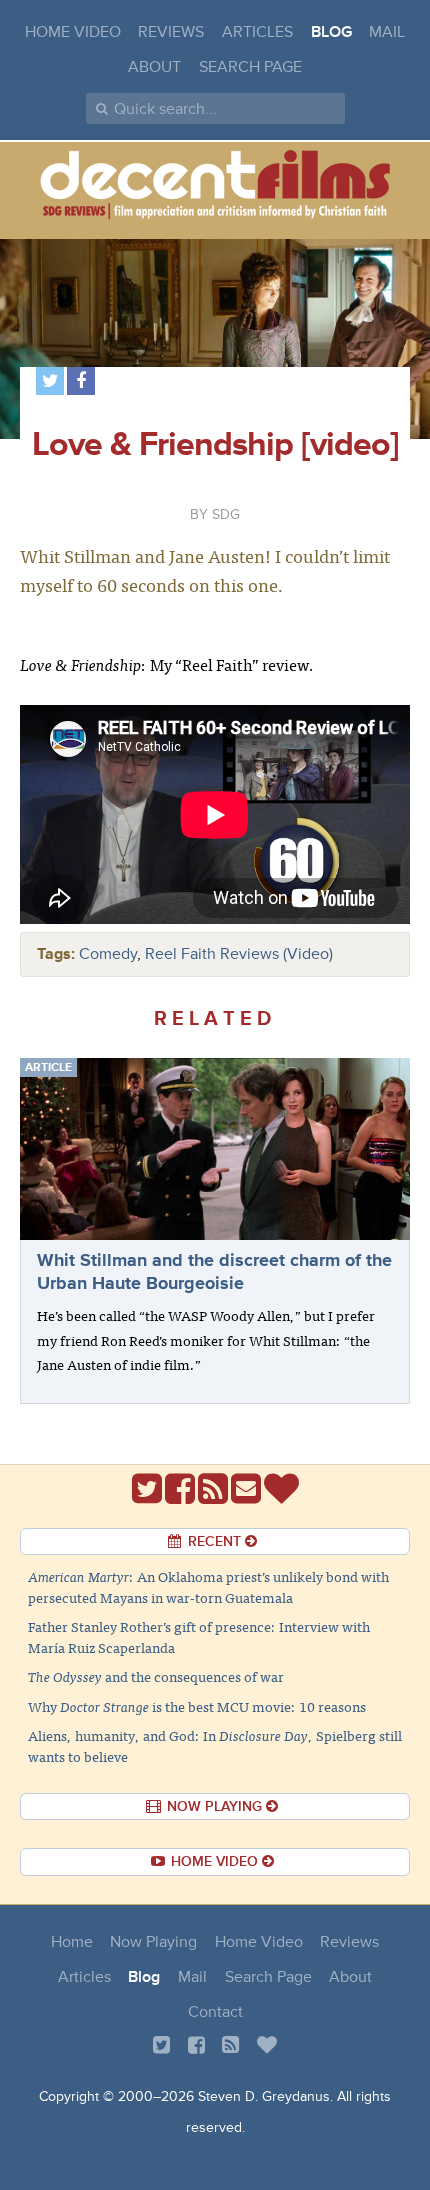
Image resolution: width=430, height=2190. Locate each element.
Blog (331, 32)
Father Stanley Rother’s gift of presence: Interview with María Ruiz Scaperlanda (199, 1636)
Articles (257, 32)
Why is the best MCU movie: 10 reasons (197, 1706)
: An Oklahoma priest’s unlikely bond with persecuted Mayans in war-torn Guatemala (208, 1586)
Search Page (250, 67)
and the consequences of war (156, 1676)
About (154, 67)
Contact (215, 2012)
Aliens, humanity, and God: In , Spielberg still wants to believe (215, 1745)
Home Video (73, 32)
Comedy (108, 954)
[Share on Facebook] (81, 381)
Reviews (171, 32)
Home (72, 1942)
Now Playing (153, 1942)
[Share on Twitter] (50, 381)
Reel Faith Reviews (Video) (239, 954)
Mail (387, 32)
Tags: (56, 954)
